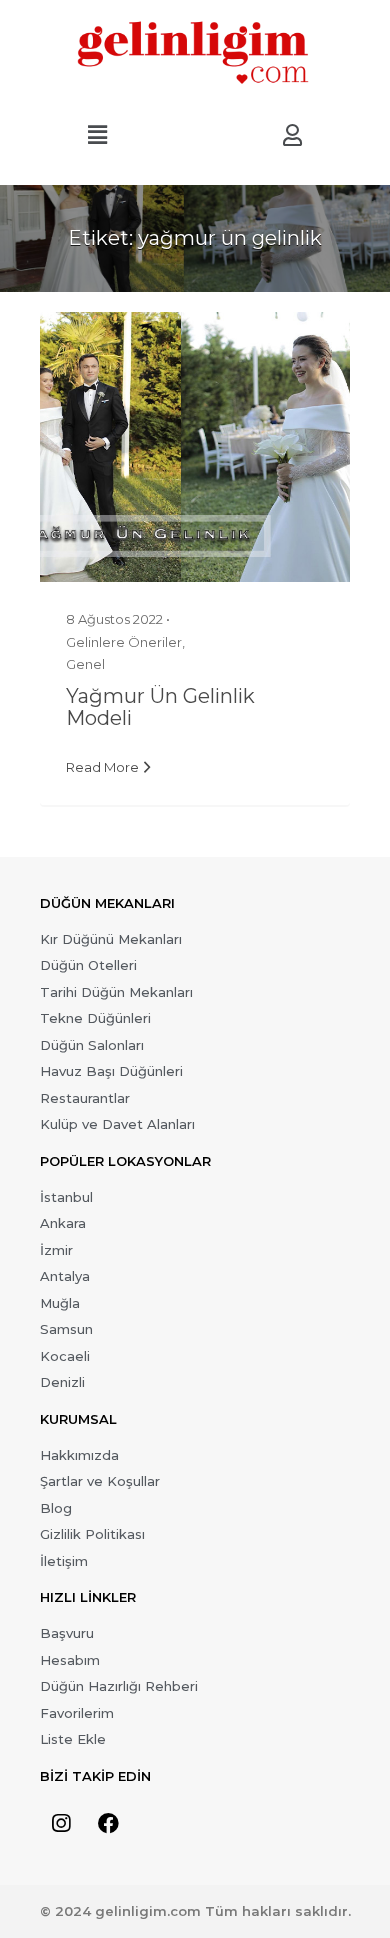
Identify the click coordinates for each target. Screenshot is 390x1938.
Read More (102, 767)
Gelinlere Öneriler (124, 642)
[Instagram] (61, 1824)
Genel (85, 664)
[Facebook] (108, 1824)
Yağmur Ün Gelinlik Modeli (160, 707)
